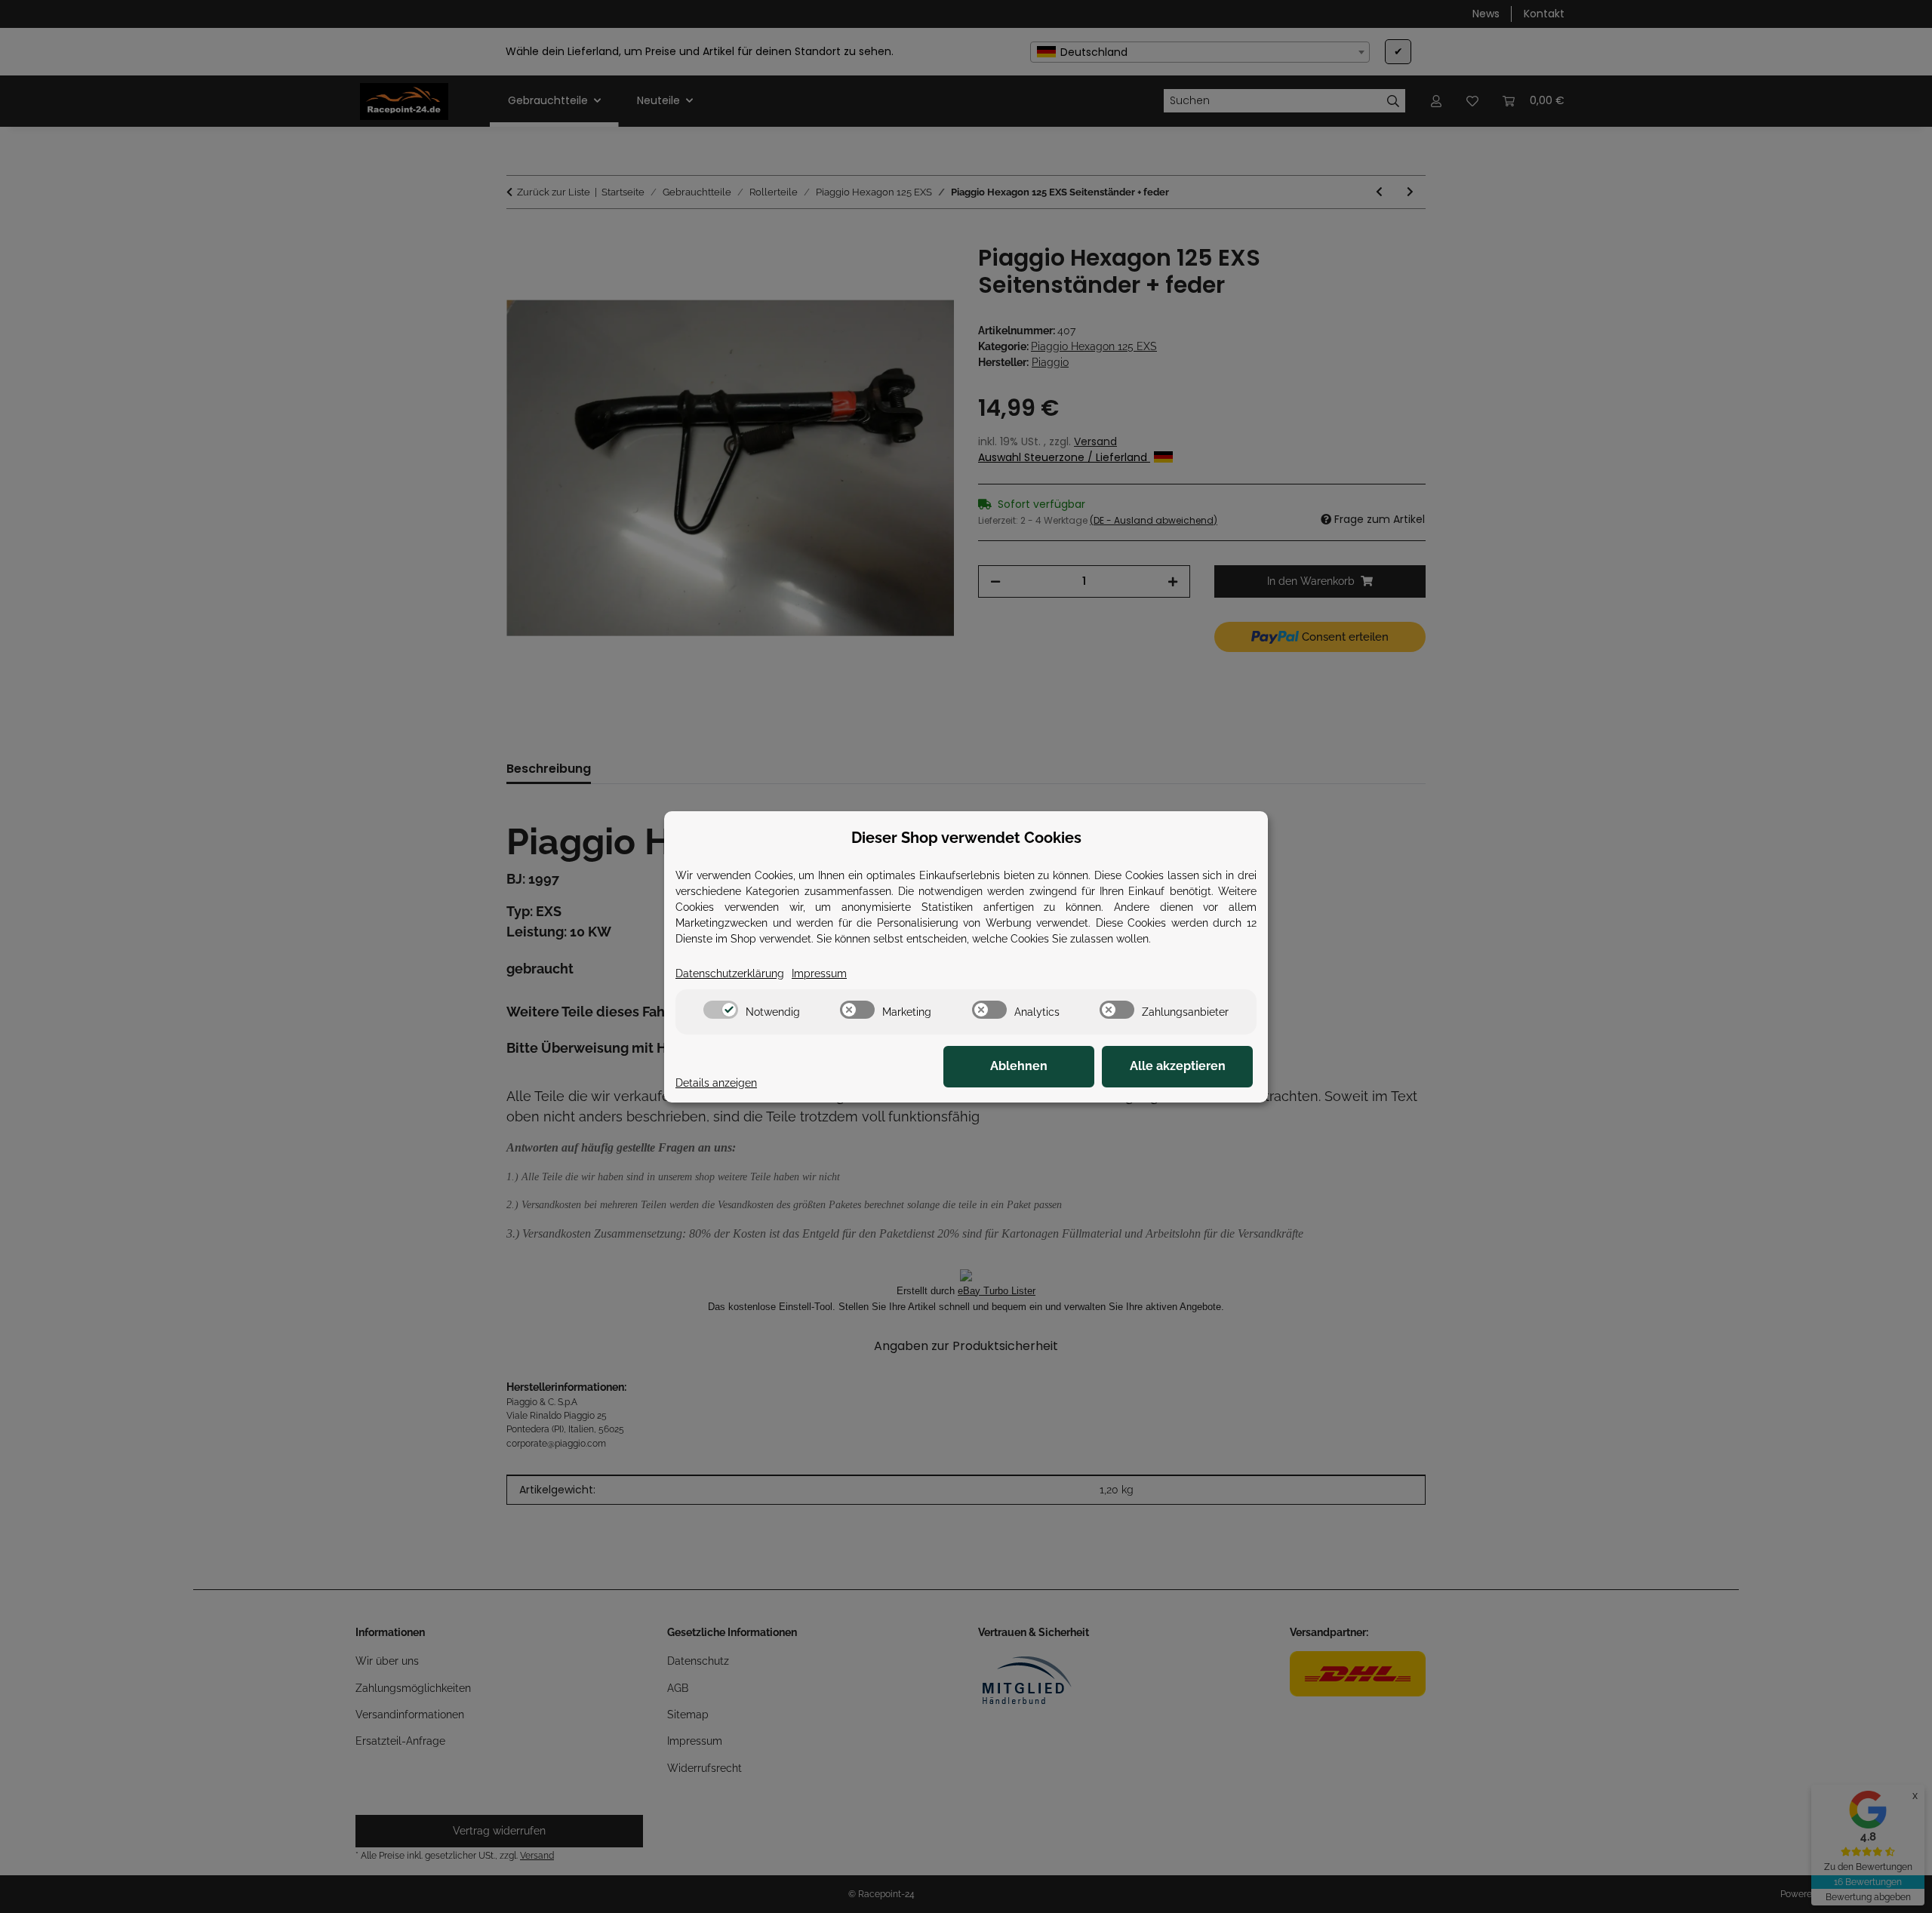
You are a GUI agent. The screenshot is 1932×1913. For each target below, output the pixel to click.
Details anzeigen (716, 1083)
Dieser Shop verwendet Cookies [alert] (966, 838)
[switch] (721, 1010)
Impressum (819, 973)
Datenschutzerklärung (730, 973)
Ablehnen (1019, 1066)
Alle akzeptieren (1178, 1066)
